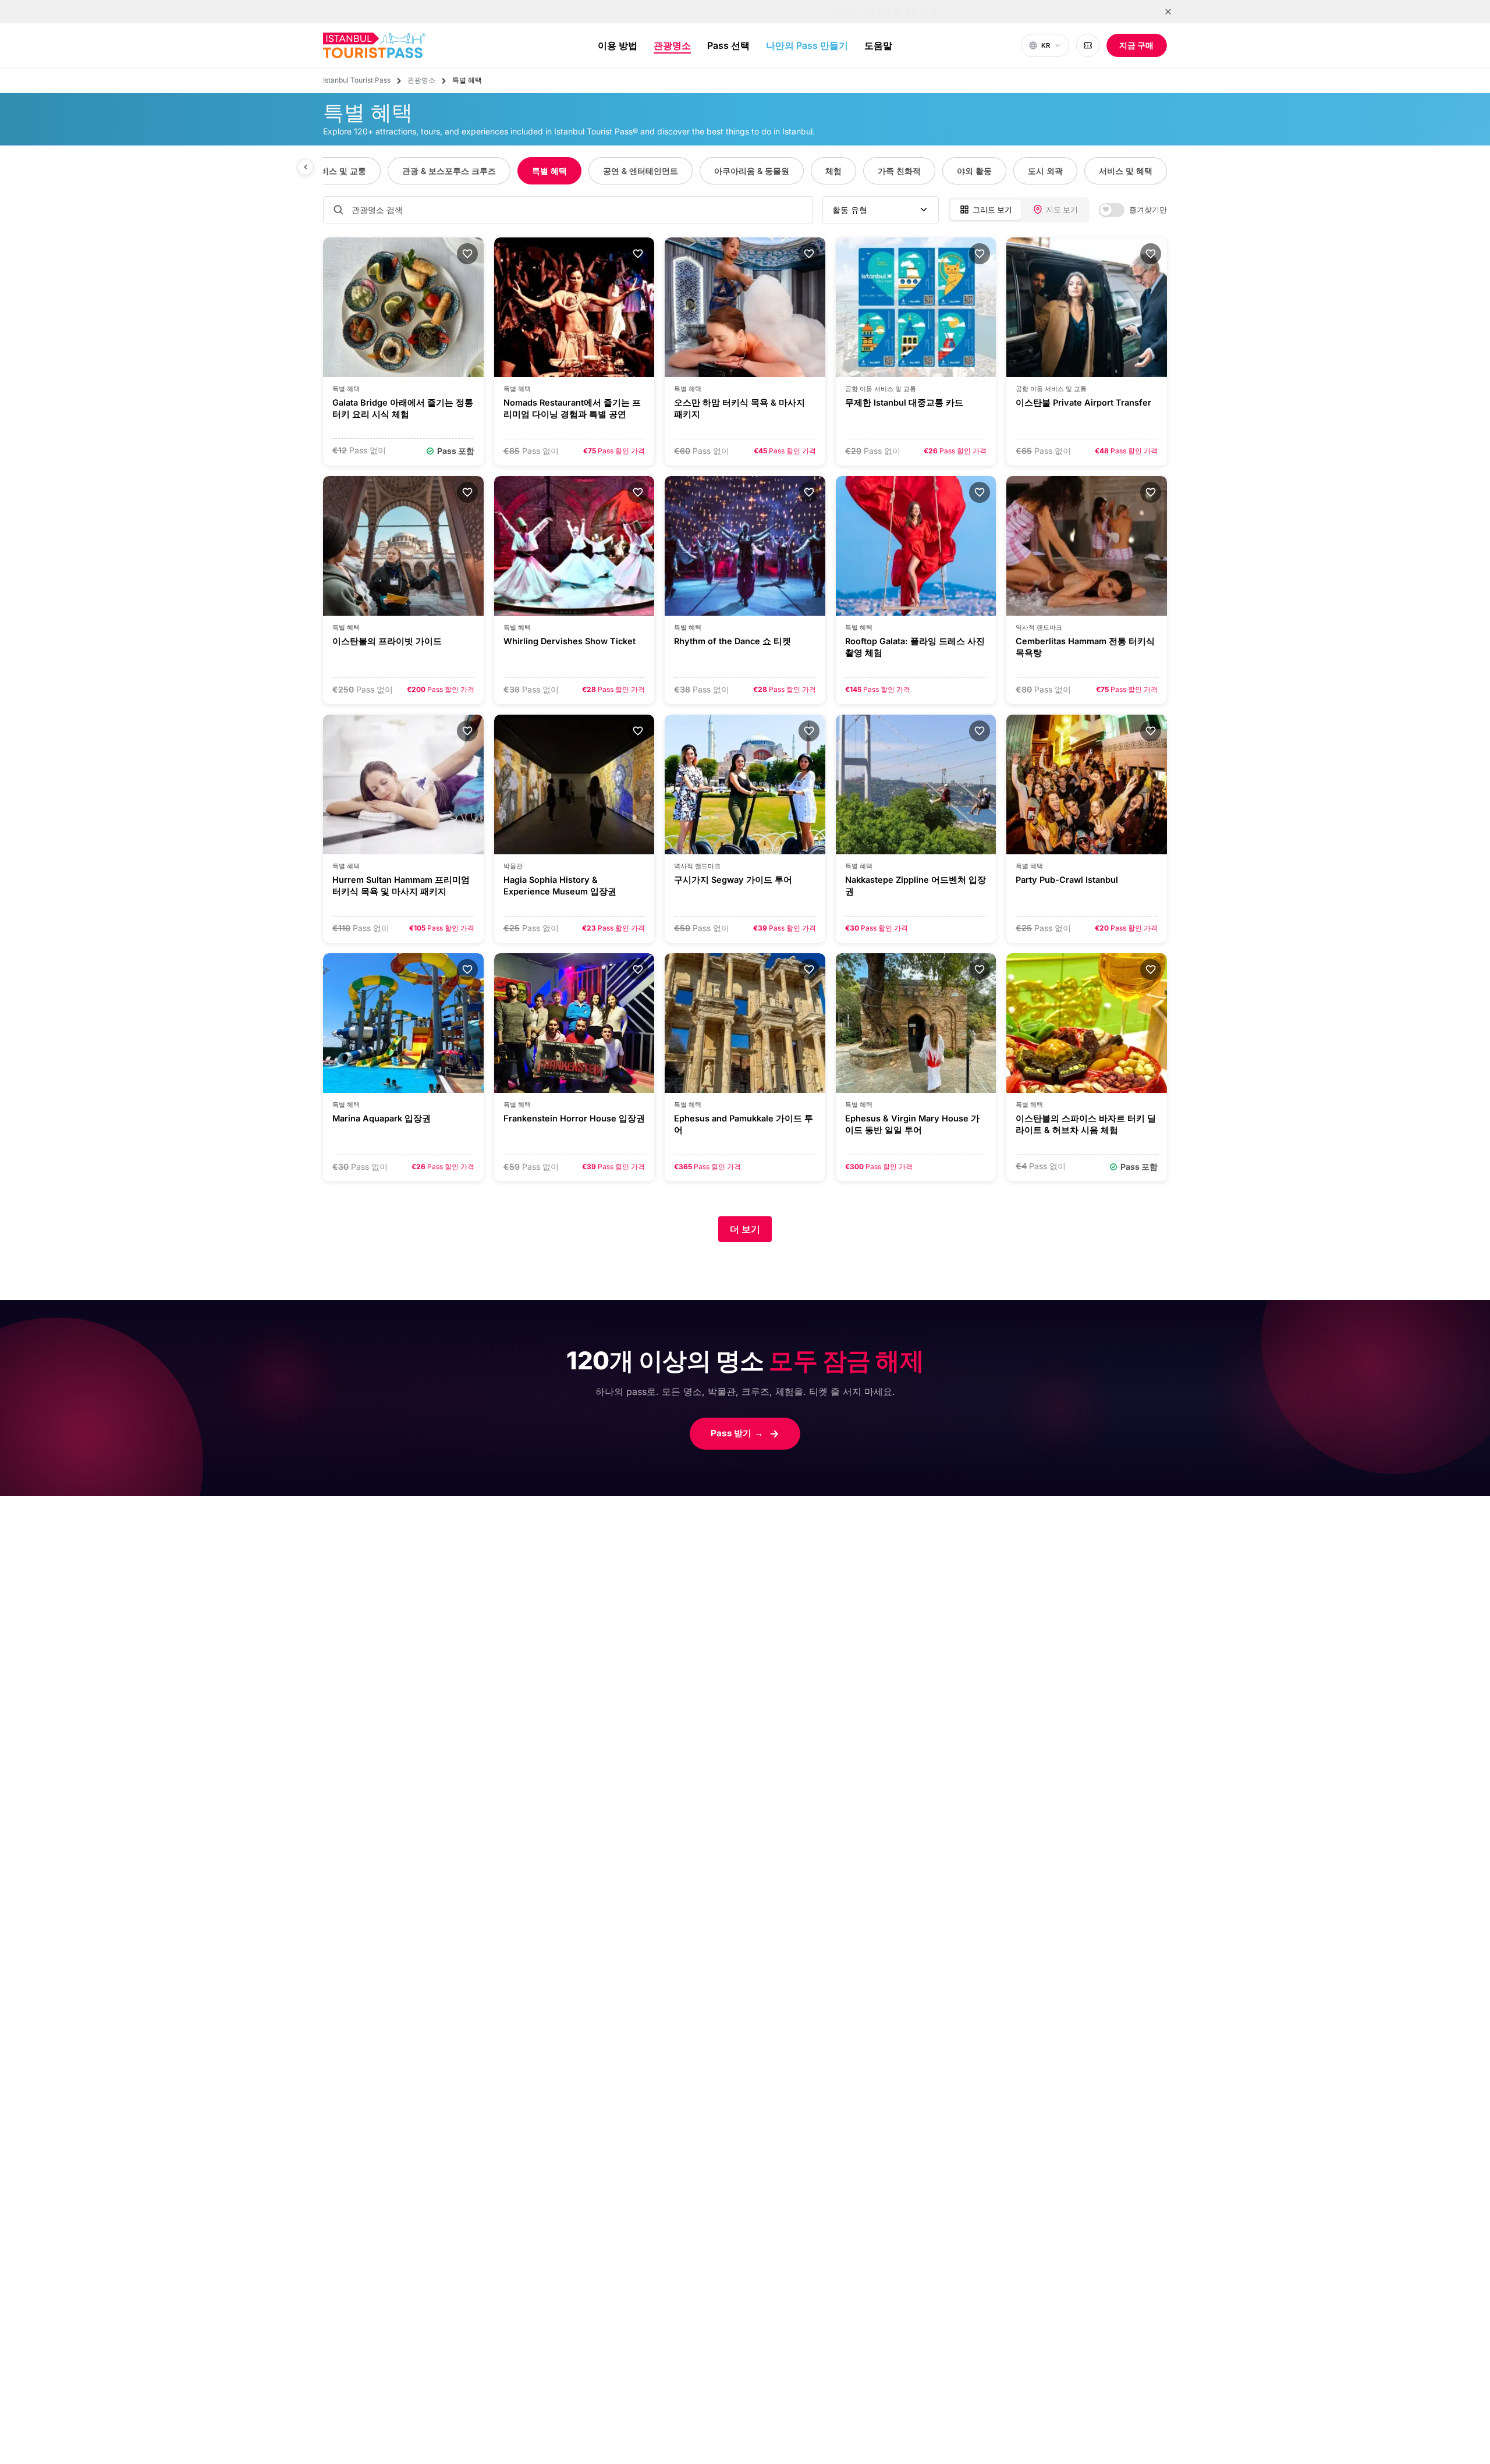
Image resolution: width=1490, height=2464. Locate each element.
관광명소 (672, 45)
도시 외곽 (1045, 171)
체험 (833, 171)
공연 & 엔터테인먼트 (641, 171)
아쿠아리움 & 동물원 (752, 171)
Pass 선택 (728, 45)
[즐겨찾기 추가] (467, 254)
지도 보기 (1062, 209)
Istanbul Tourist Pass (357, 80)
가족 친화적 (899, 171)
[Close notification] (1168, 12)
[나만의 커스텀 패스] (1088, 45)
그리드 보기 (992, 209)
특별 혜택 (549, 171)
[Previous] (306, 167)
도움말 (878, 45)
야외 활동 (974, 171)
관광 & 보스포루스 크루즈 (449, 171)
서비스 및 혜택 (1126, 171)
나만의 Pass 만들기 (807, 45)
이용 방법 (618, 45)
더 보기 (745, 1229)
